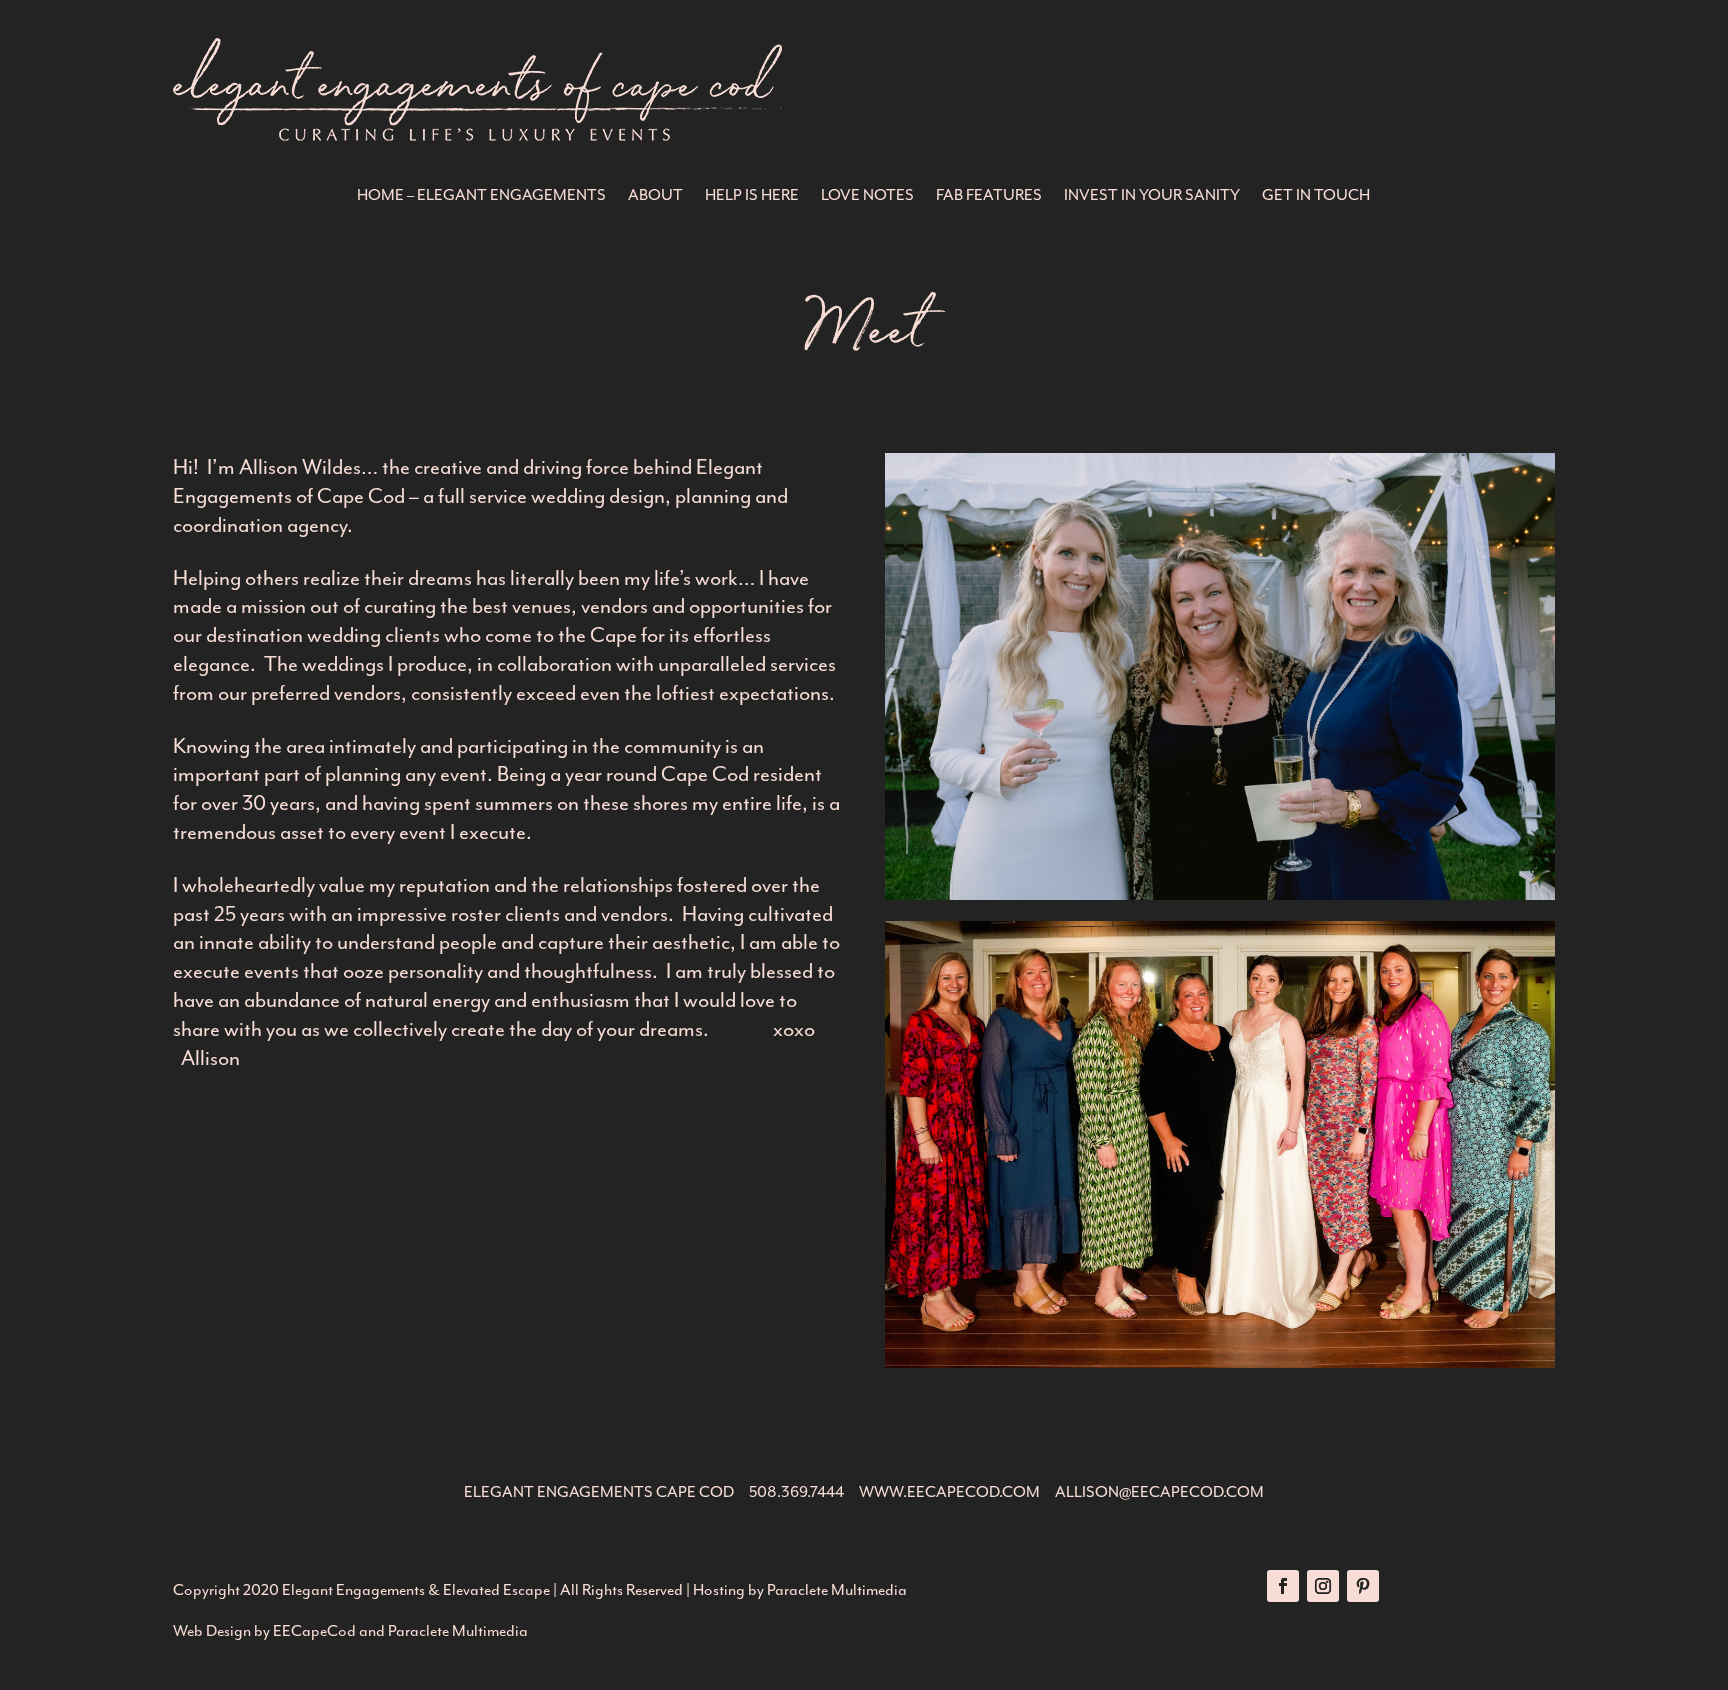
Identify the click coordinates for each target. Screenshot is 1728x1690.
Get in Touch (1316, 196)
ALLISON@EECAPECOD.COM (1159, 1492)
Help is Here (752, 196)
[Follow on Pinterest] (1363, 1586)
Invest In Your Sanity (1152, 196)
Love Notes (867, 196)
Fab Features (989, 196)
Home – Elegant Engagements (481, 196)
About (655, 196)
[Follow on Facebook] (1283, 1586)
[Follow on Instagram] (1323, 1586)
